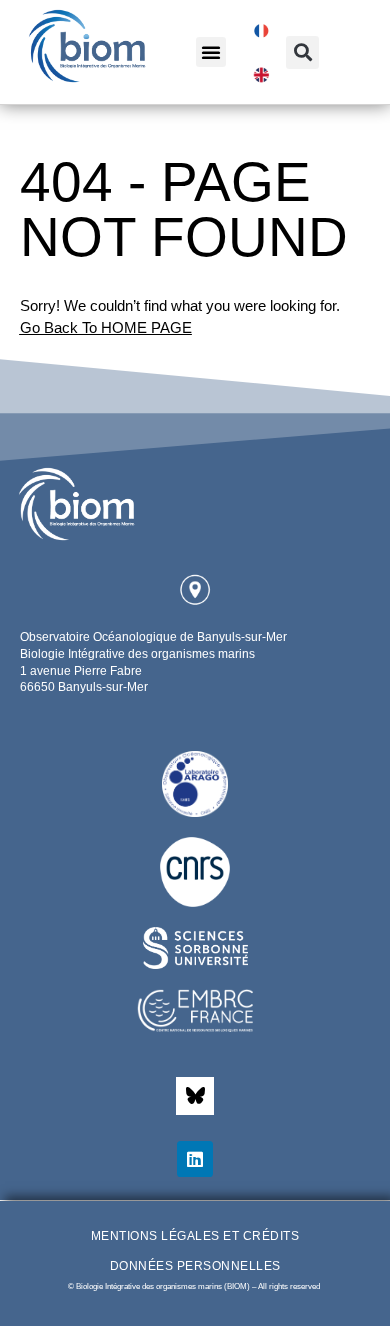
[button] (211, 52)
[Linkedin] (195, 1159)
